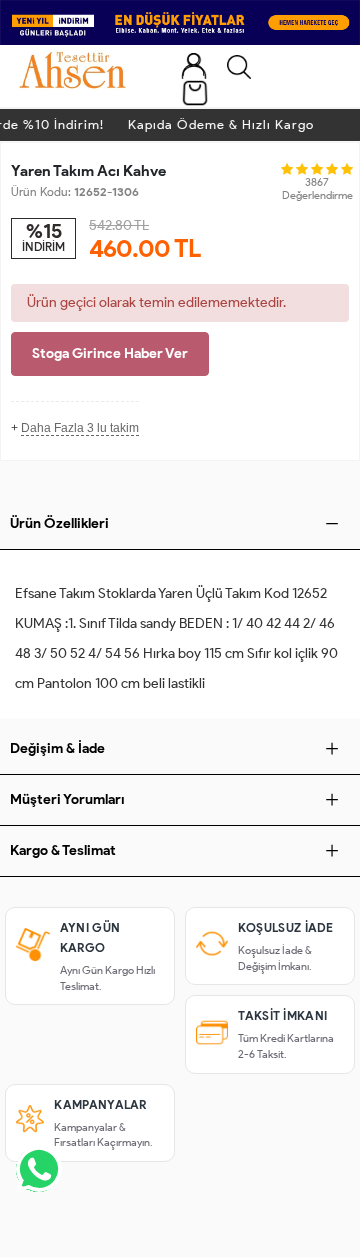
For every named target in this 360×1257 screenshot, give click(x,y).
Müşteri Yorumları (67, 799)
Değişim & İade (57, 748)
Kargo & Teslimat (63, 850)
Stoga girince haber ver (110, 353)
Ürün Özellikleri (59, 523)
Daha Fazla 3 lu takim (80, 428)
